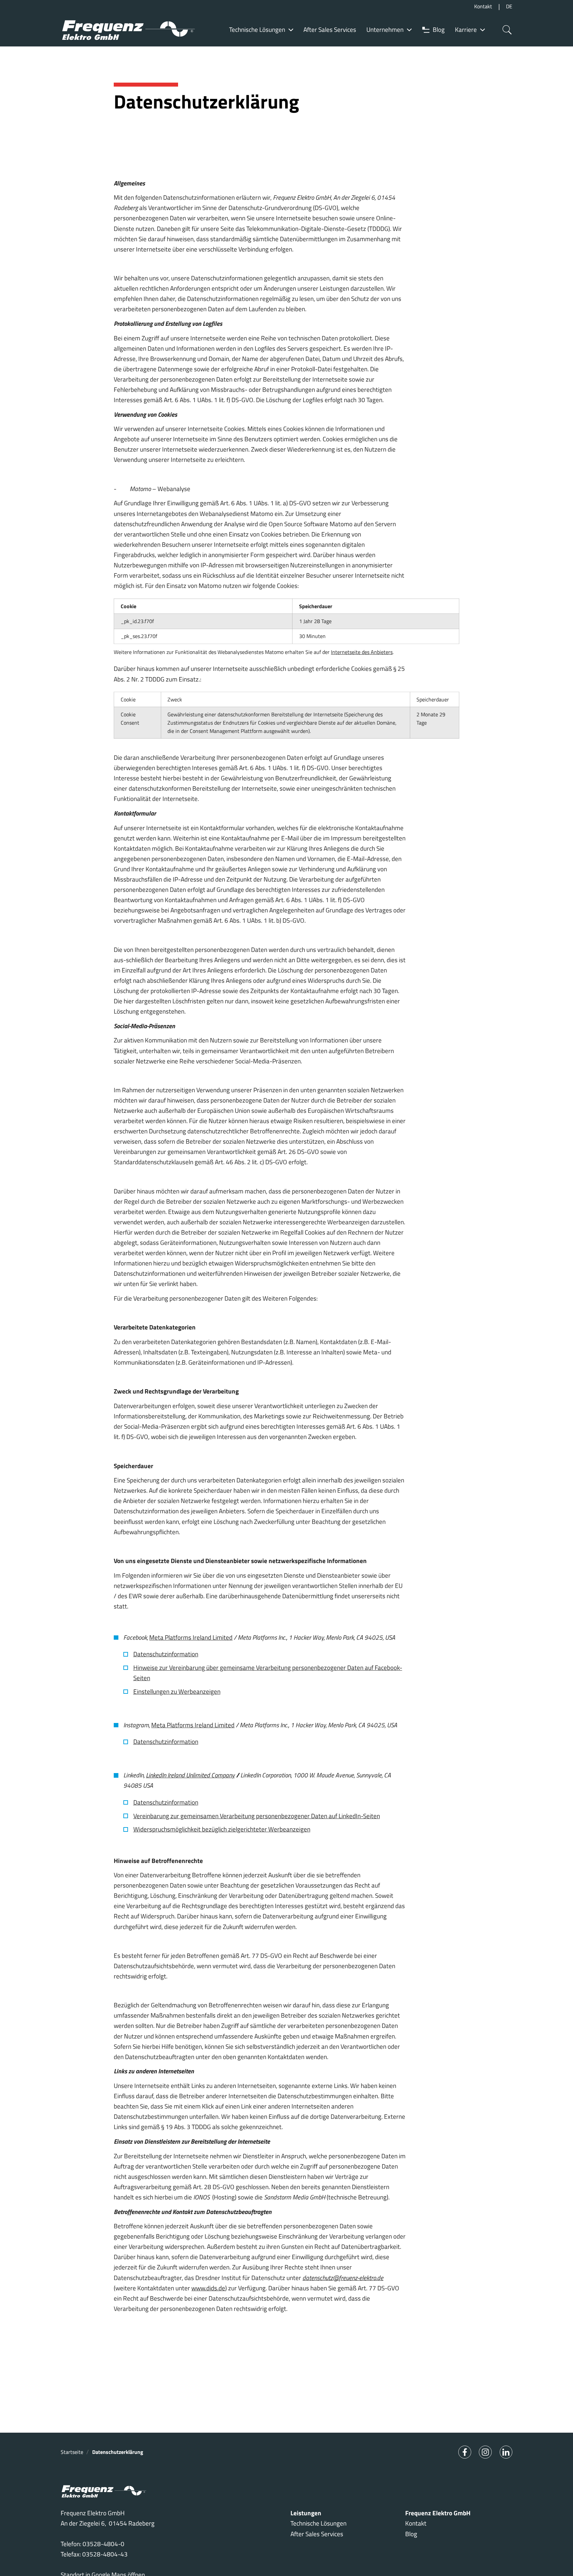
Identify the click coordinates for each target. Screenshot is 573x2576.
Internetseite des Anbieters (362, 652)
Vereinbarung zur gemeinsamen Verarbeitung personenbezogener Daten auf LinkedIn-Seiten (257, 1816)
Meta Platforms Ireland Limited (191, 1637)
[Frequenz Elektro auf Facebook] (465, 2452)
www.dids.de (208, 2288)
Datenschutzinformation (166, 1654)
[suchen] (505, 30)
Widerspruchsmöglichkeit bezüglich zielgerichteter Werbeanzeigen (222, 1829)
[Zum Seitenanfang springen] (557, 2560)
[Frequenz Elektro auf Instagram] (485, 2452)
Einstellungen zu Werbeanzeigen (177, 1691)
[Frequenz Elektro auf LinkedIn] (506, 2452)
